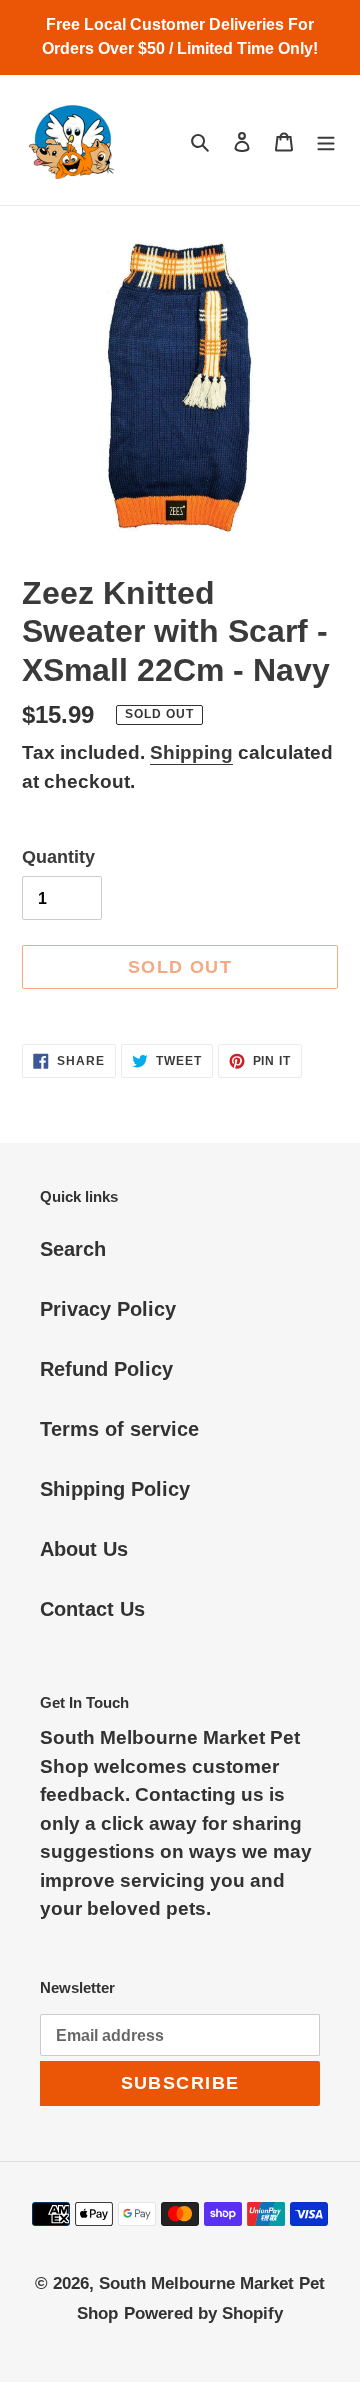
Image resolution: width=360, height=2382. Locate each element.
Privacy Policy (108, 1309)
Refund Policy (106, 1369)
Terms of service (119, 1429)
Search (73, 1249)
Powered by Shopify (203, 2313)
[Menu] (326, 140)
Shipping (191, 752)
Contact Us (92, 1609)
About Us (84, 1549)
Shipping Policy (115, 1489)
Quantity (58, 857)
